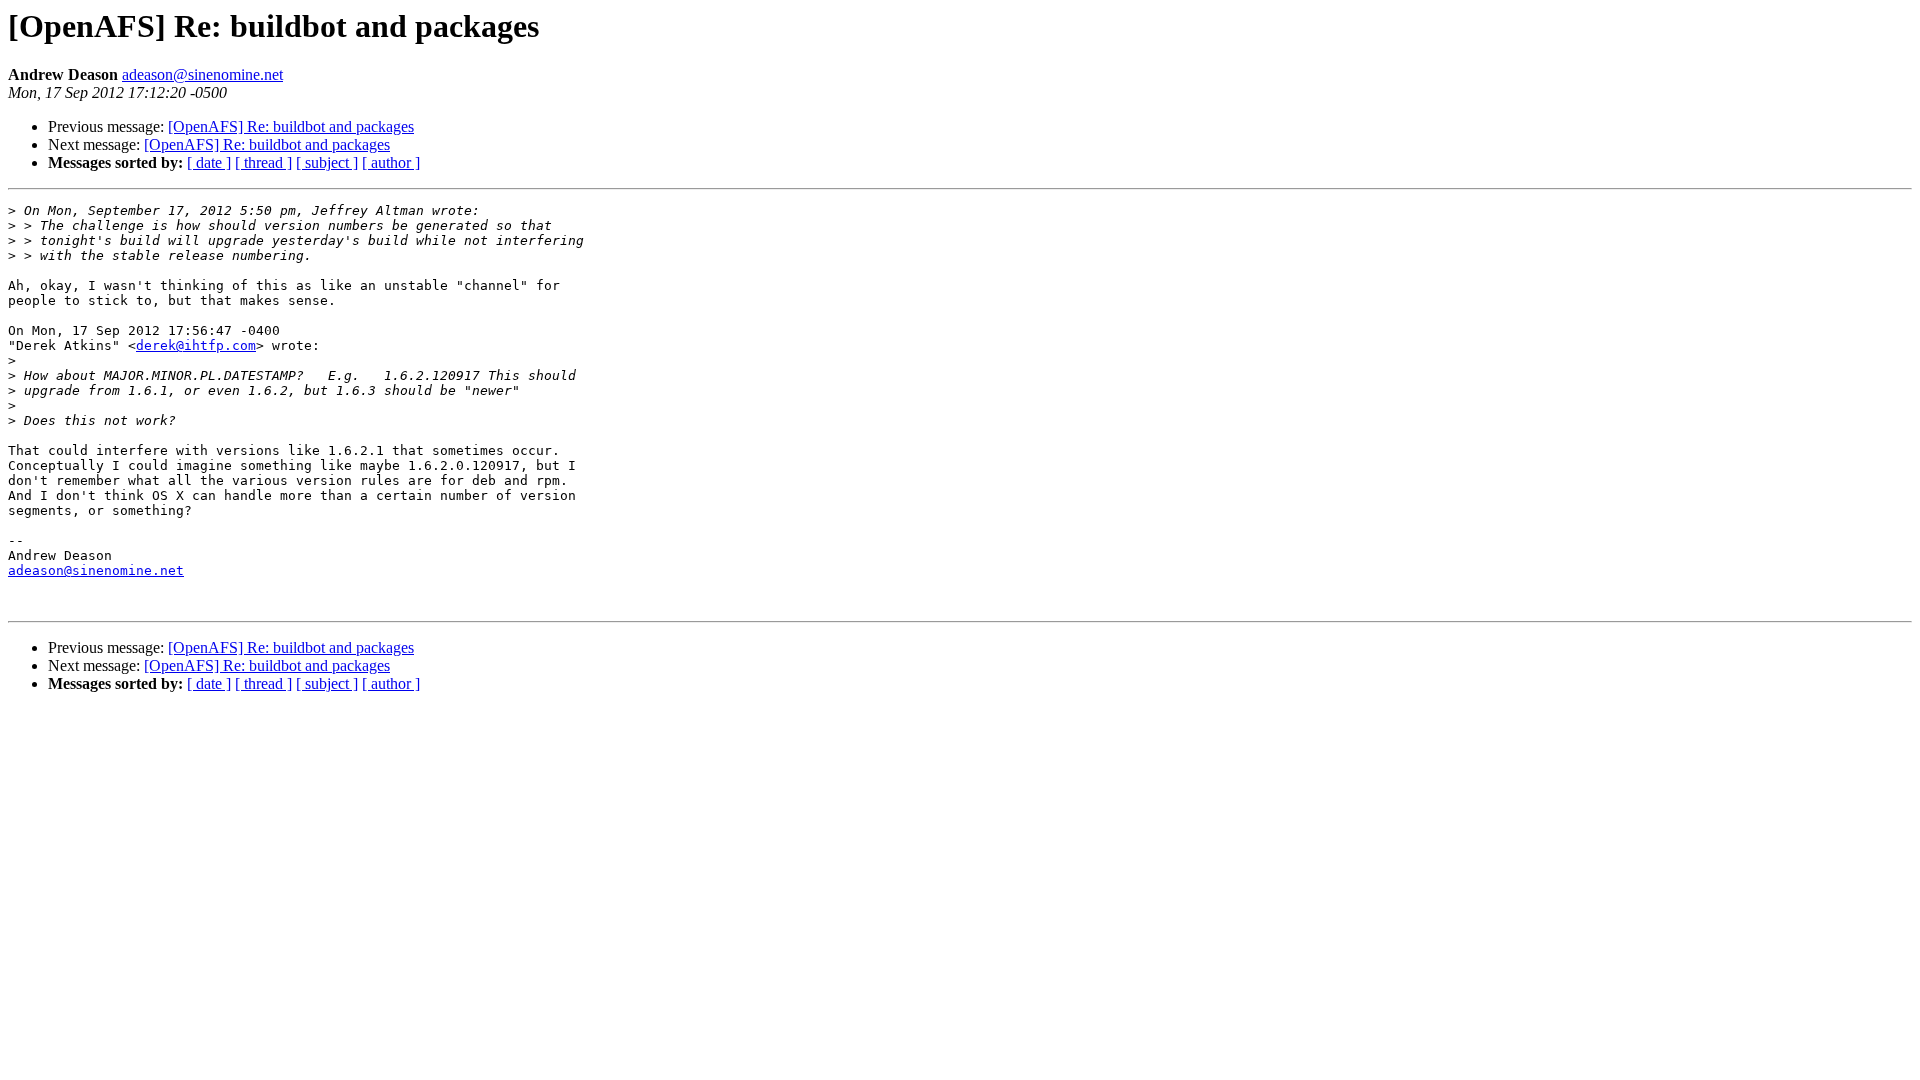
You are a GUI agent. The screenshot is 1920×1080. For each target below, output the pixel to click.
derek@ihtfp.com (196, 345)
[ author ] (391, 162)
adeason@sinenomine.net (202, 74)
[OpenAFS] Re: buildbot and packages (291, 126)
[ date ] (209, 162)
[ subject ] (327, 162)
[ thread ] (263, 162)
